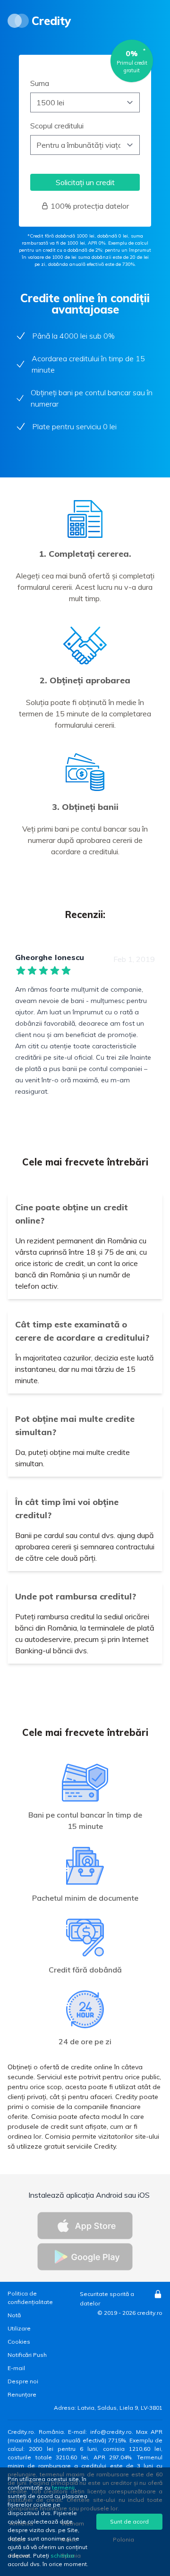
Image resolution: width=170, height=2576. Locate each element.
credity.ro (150, 2313)
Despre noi (23, 2381)
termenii (63, 2487)
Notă (14, 2315)
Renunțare (22, 2394)
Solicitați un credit (85, 182)
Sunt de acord (129, 2521)
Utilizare (19, 2328)
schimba (62, 2555)
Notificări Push (27, 2355)
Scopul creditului (57, 126)
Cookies (19, 2342)
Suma (40, 83)
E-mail (16, 2368)
